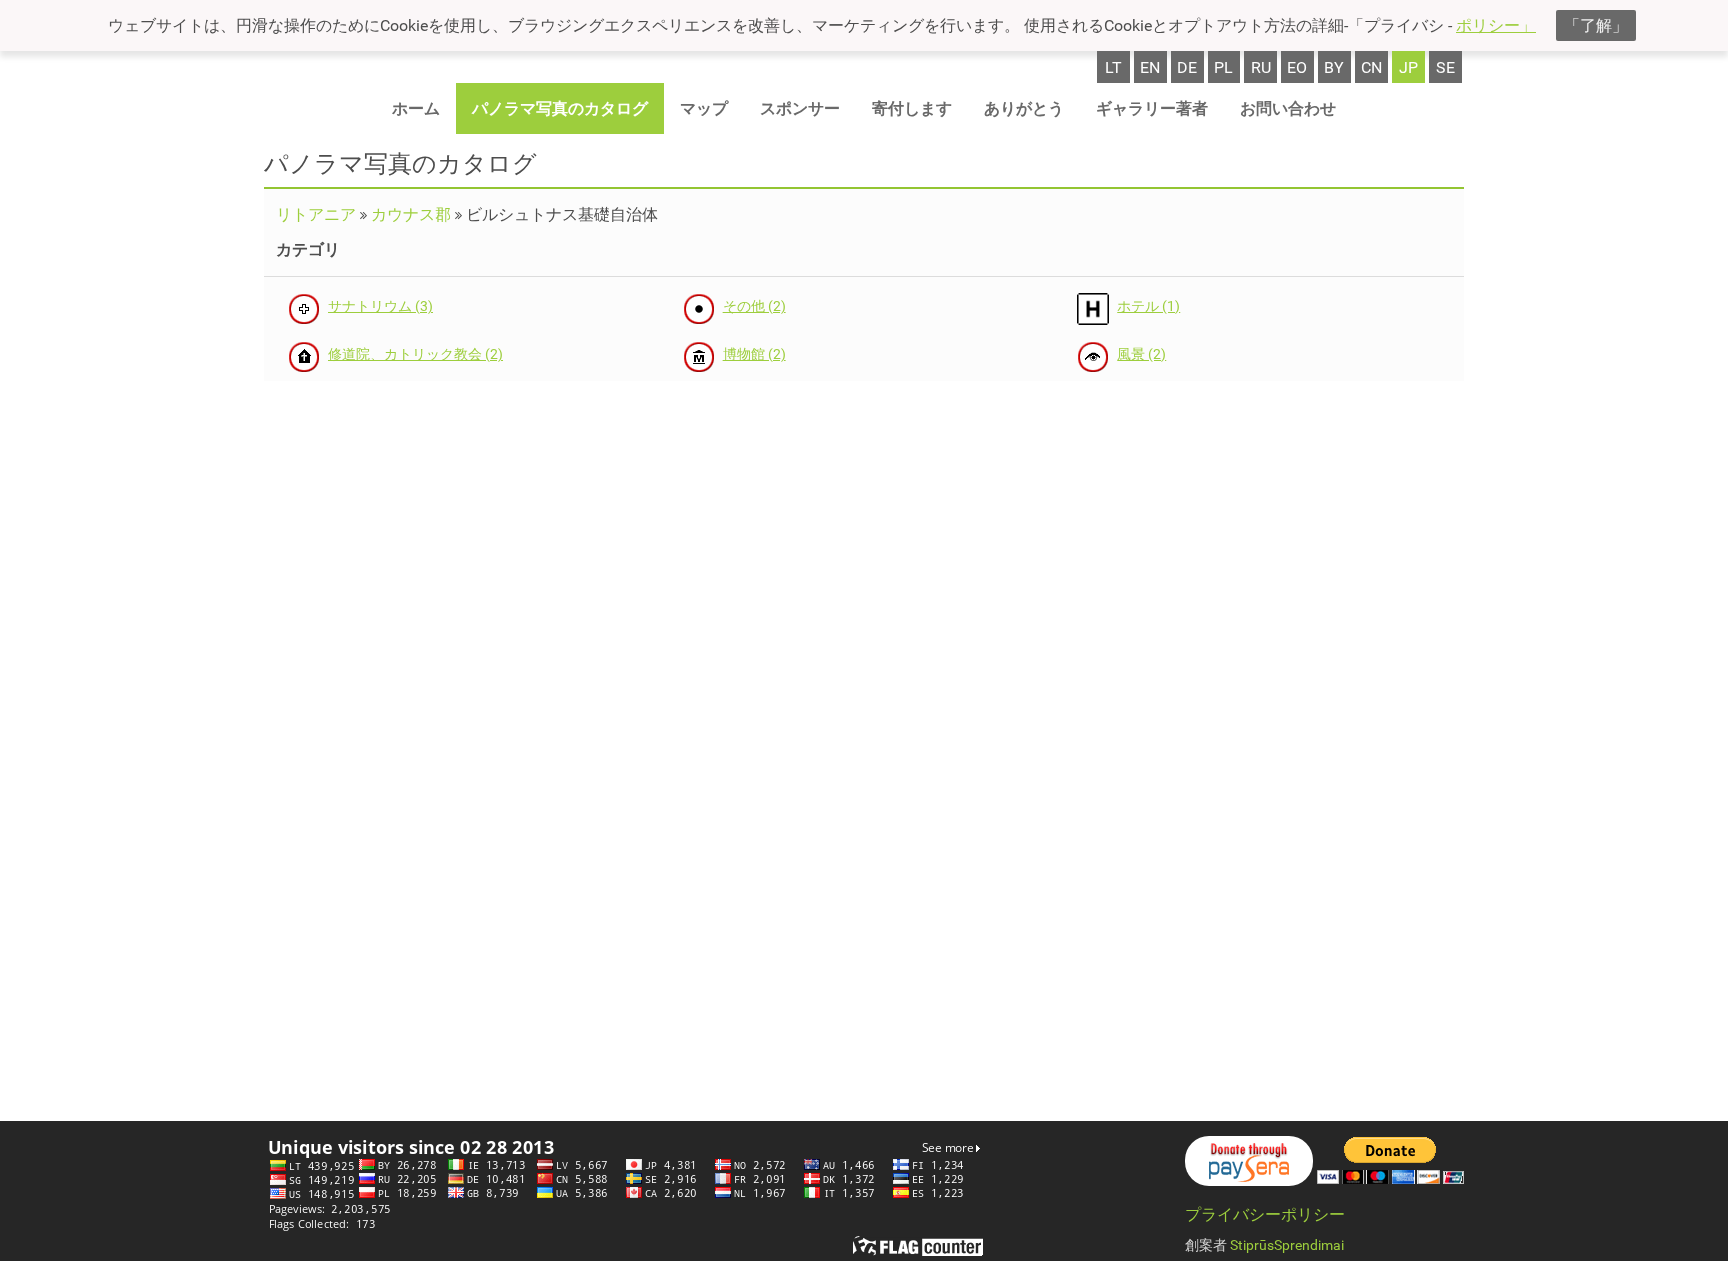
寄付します (912, 108)
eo (1297, 67)
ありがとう (1024, 108)
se (1445, 67)
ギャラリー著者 (1152, 108)
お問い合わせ (1288, 108)
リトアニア (316, 214)
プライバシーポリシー (1265, 1214)
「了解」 (1596, 25)
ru (1261, 67)
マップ (704, 108)
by (1334, 67)
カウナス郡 (411, 214)
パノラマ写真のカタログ (560, 108)
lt (1113, 67)
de (1187, 67)
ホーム (416, 108)
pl (1223, 67)
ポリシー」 (1496, 25)
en (1150, 67)
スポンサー (800, 108)
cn (1371, 67)
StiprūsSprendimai (1287, 1245)
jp (1408, 67)
